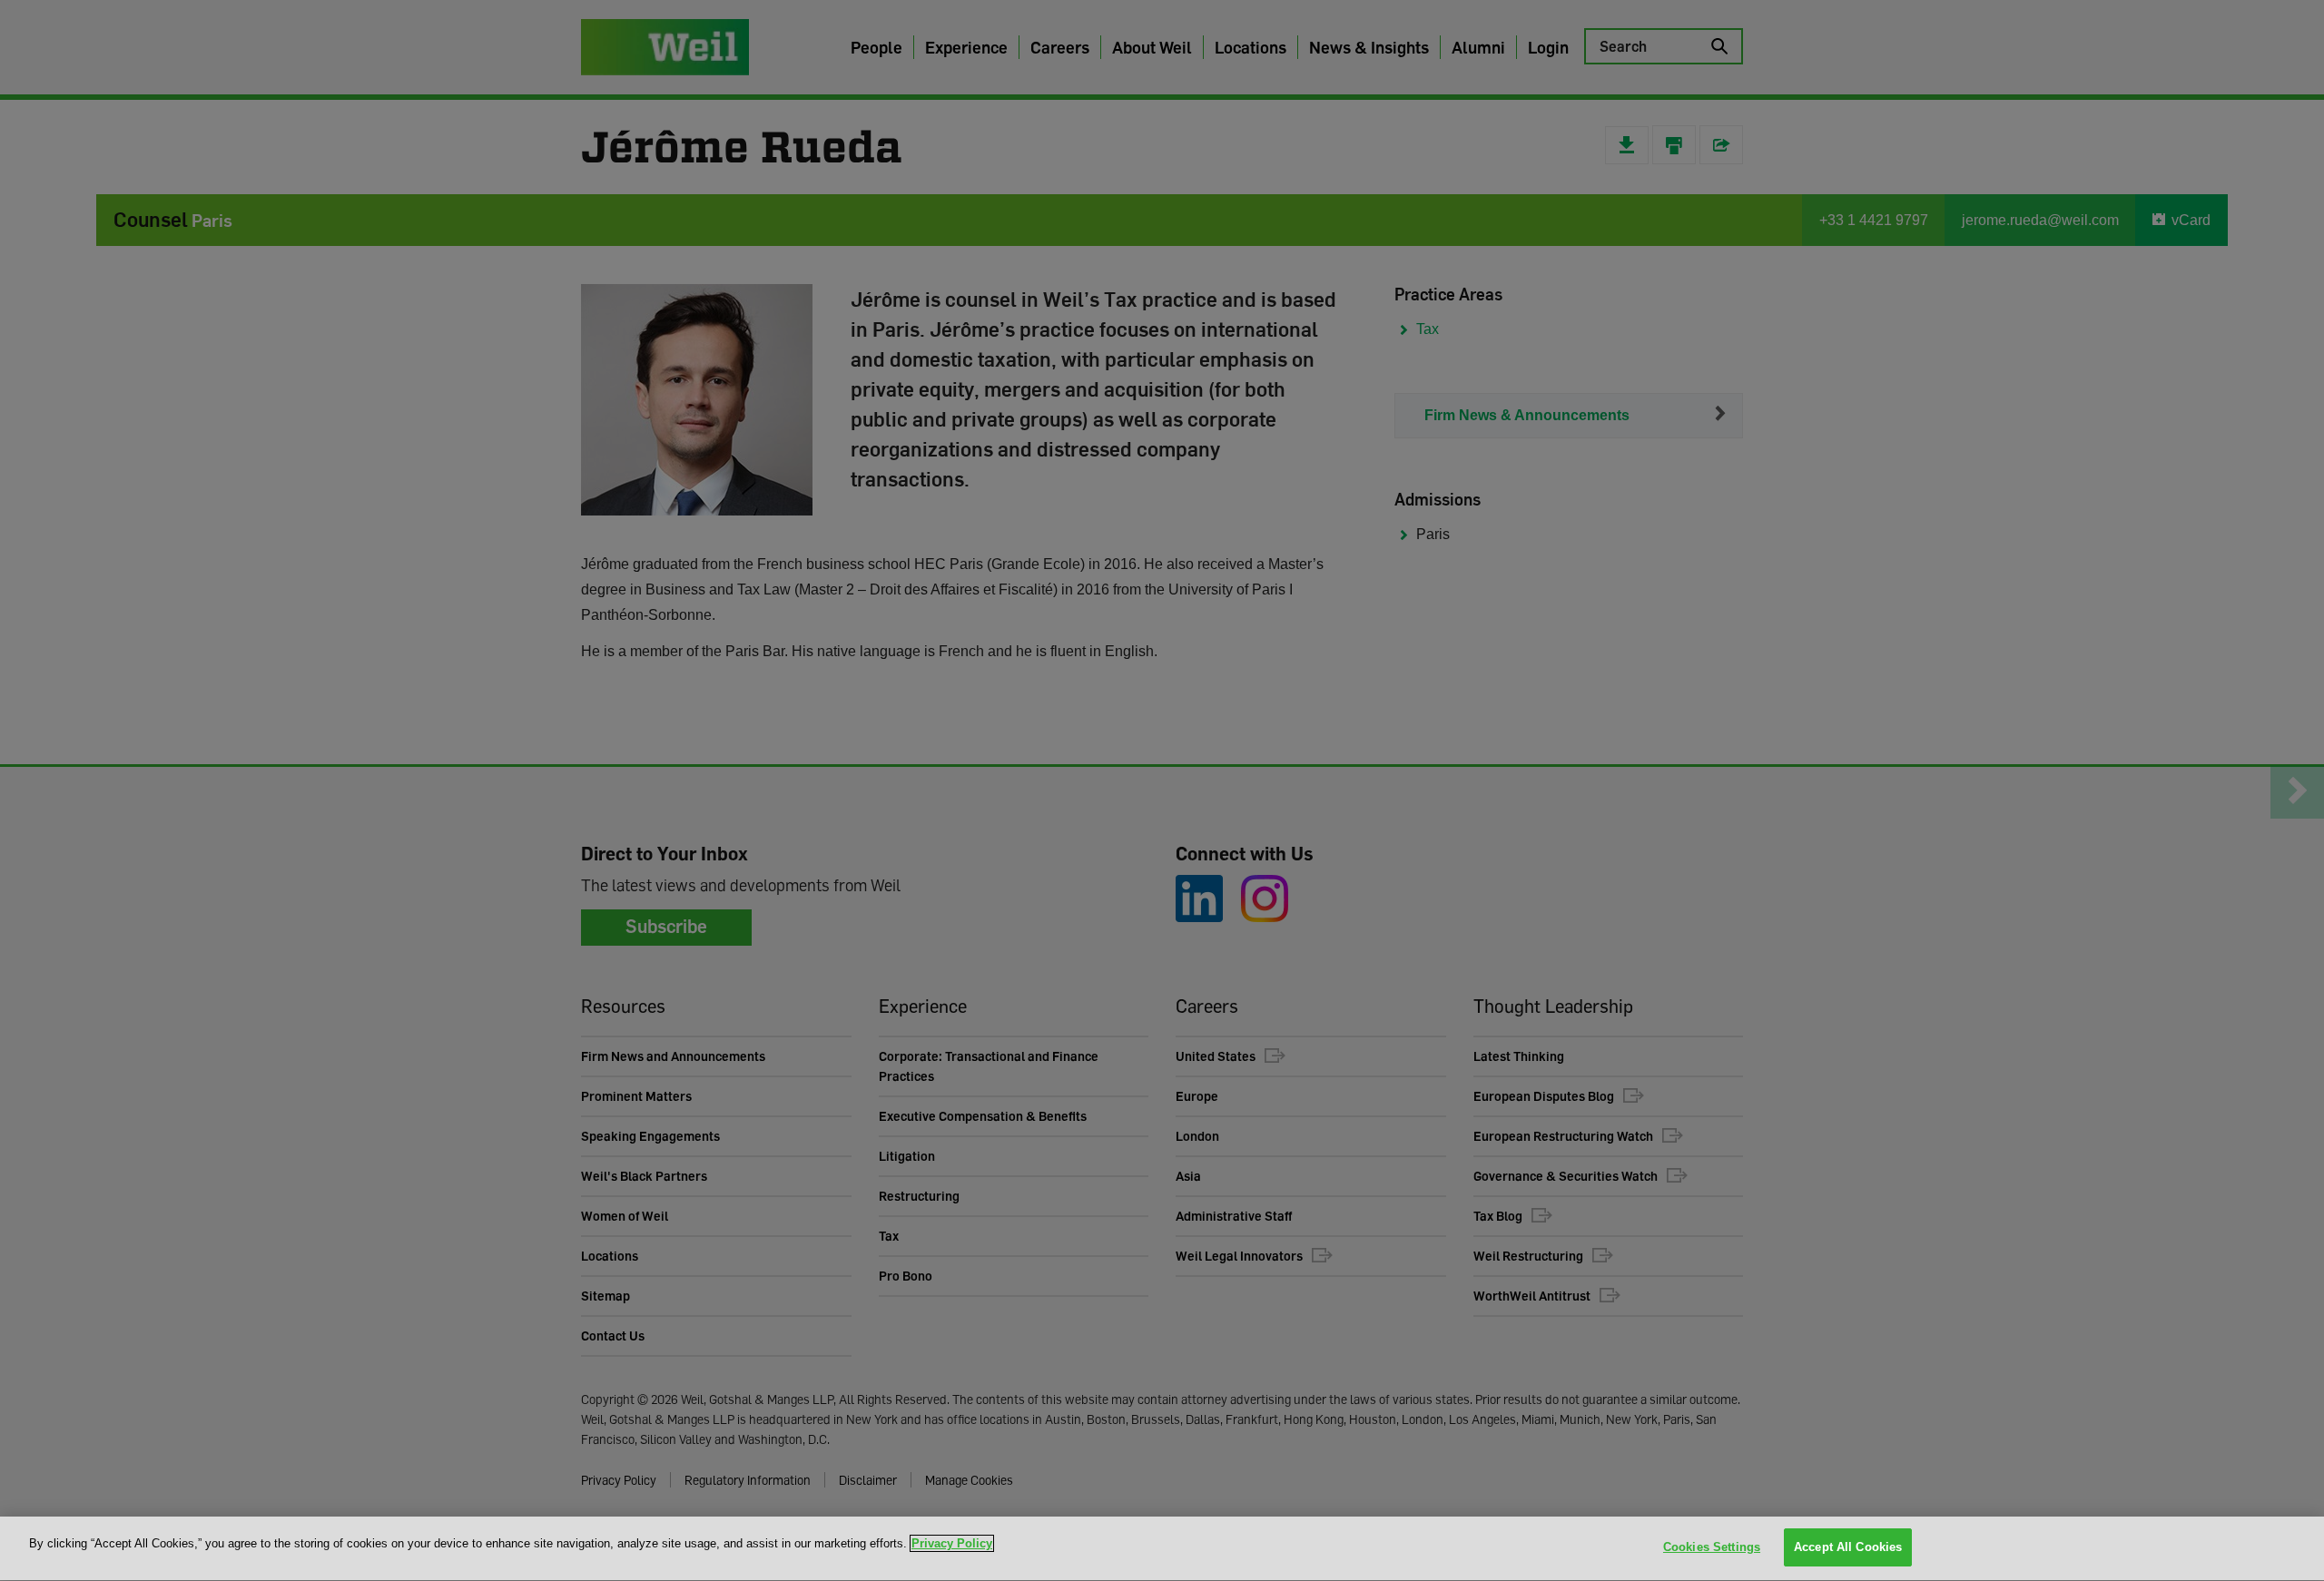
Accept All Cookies (1848, 1547)
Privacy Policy (952, 1543)
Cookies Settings (1712, 1547)
